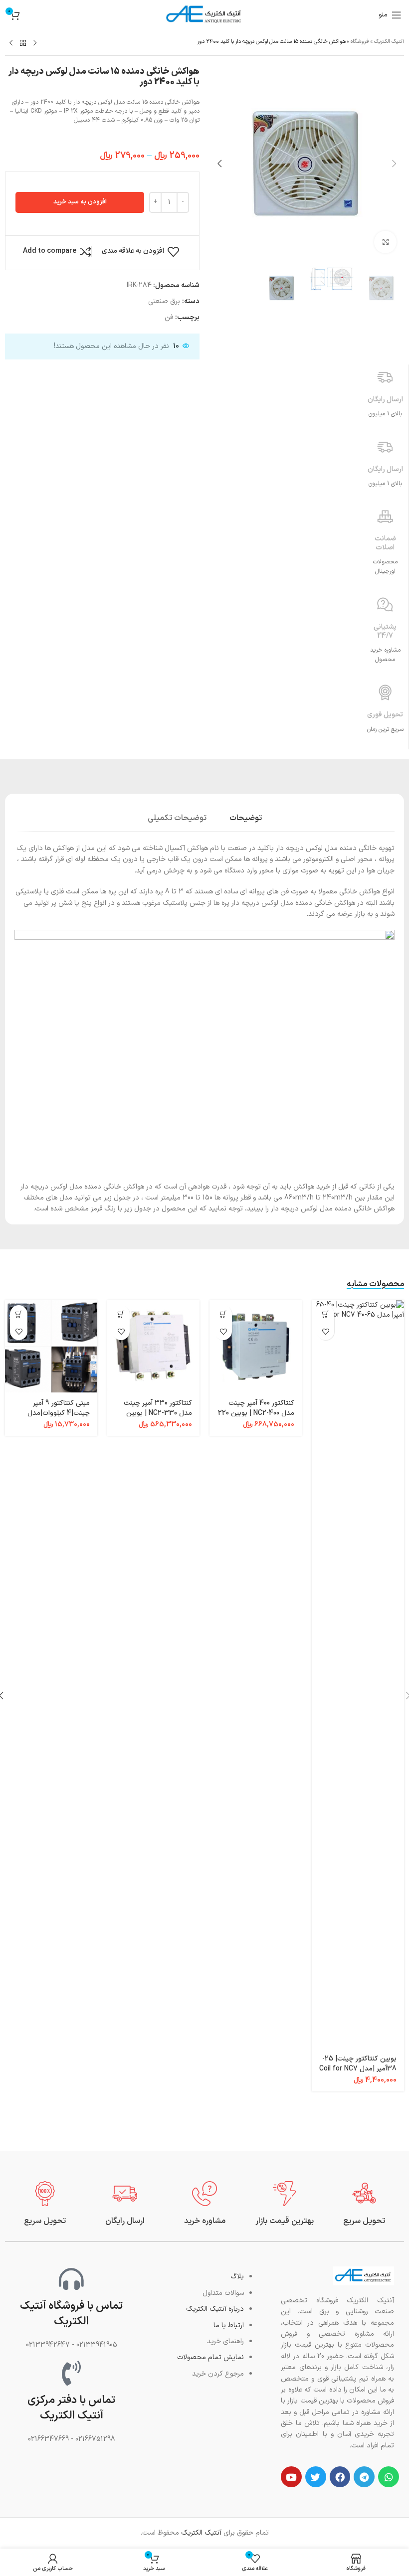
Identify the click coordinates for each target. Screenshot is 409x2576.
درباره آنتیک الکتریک (215, 2309)
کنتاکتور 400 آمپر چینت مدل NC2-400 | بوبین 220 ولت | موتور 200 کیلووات (256, 1413)
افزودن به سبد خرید (80, 202)
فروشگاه (360, 42)
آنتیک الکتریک (389, 42)
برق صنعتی (164, 301)
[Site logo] (204, 15)
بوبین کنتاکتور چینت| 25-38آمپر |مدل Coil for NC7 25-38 (358, 2068)
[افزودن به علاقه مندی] (325, 1331)
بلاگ (237, 2277)
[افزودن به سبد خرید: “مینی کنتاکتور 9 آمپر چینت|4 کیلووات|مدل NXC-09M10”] (19, 1314)
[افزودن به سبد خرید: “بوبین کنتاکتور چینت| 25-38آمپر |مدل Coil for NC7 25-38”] (325, 1314)
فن (169, 317)
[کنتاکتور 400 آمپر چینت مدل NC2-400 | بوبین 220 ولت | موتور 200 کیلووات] (256, 1346)
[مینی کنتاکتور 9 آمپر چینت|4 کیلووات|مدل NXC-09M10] (51, 1346)
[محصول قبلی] (35, 43)
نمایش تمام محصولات (210, 2357)
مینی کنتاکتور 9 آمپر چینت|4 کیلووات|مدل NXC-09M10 (59, 1413)
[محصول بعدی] (11, 43)
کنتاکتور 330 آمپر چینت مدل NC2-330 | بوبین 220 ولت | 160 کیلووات (158, 1413)
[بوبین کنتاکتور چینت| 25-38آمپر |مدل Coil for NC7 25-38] (358, 1674)
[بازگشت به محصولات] (23, 43)
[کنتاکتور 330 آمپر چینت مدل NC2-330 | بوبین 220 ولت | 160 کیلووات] (153, 1346)
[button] (394, 164)
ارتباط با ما (229, 2325)
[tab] (246, 817)
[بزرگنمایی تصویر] (385, 242)
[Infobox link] (364, 2204)
